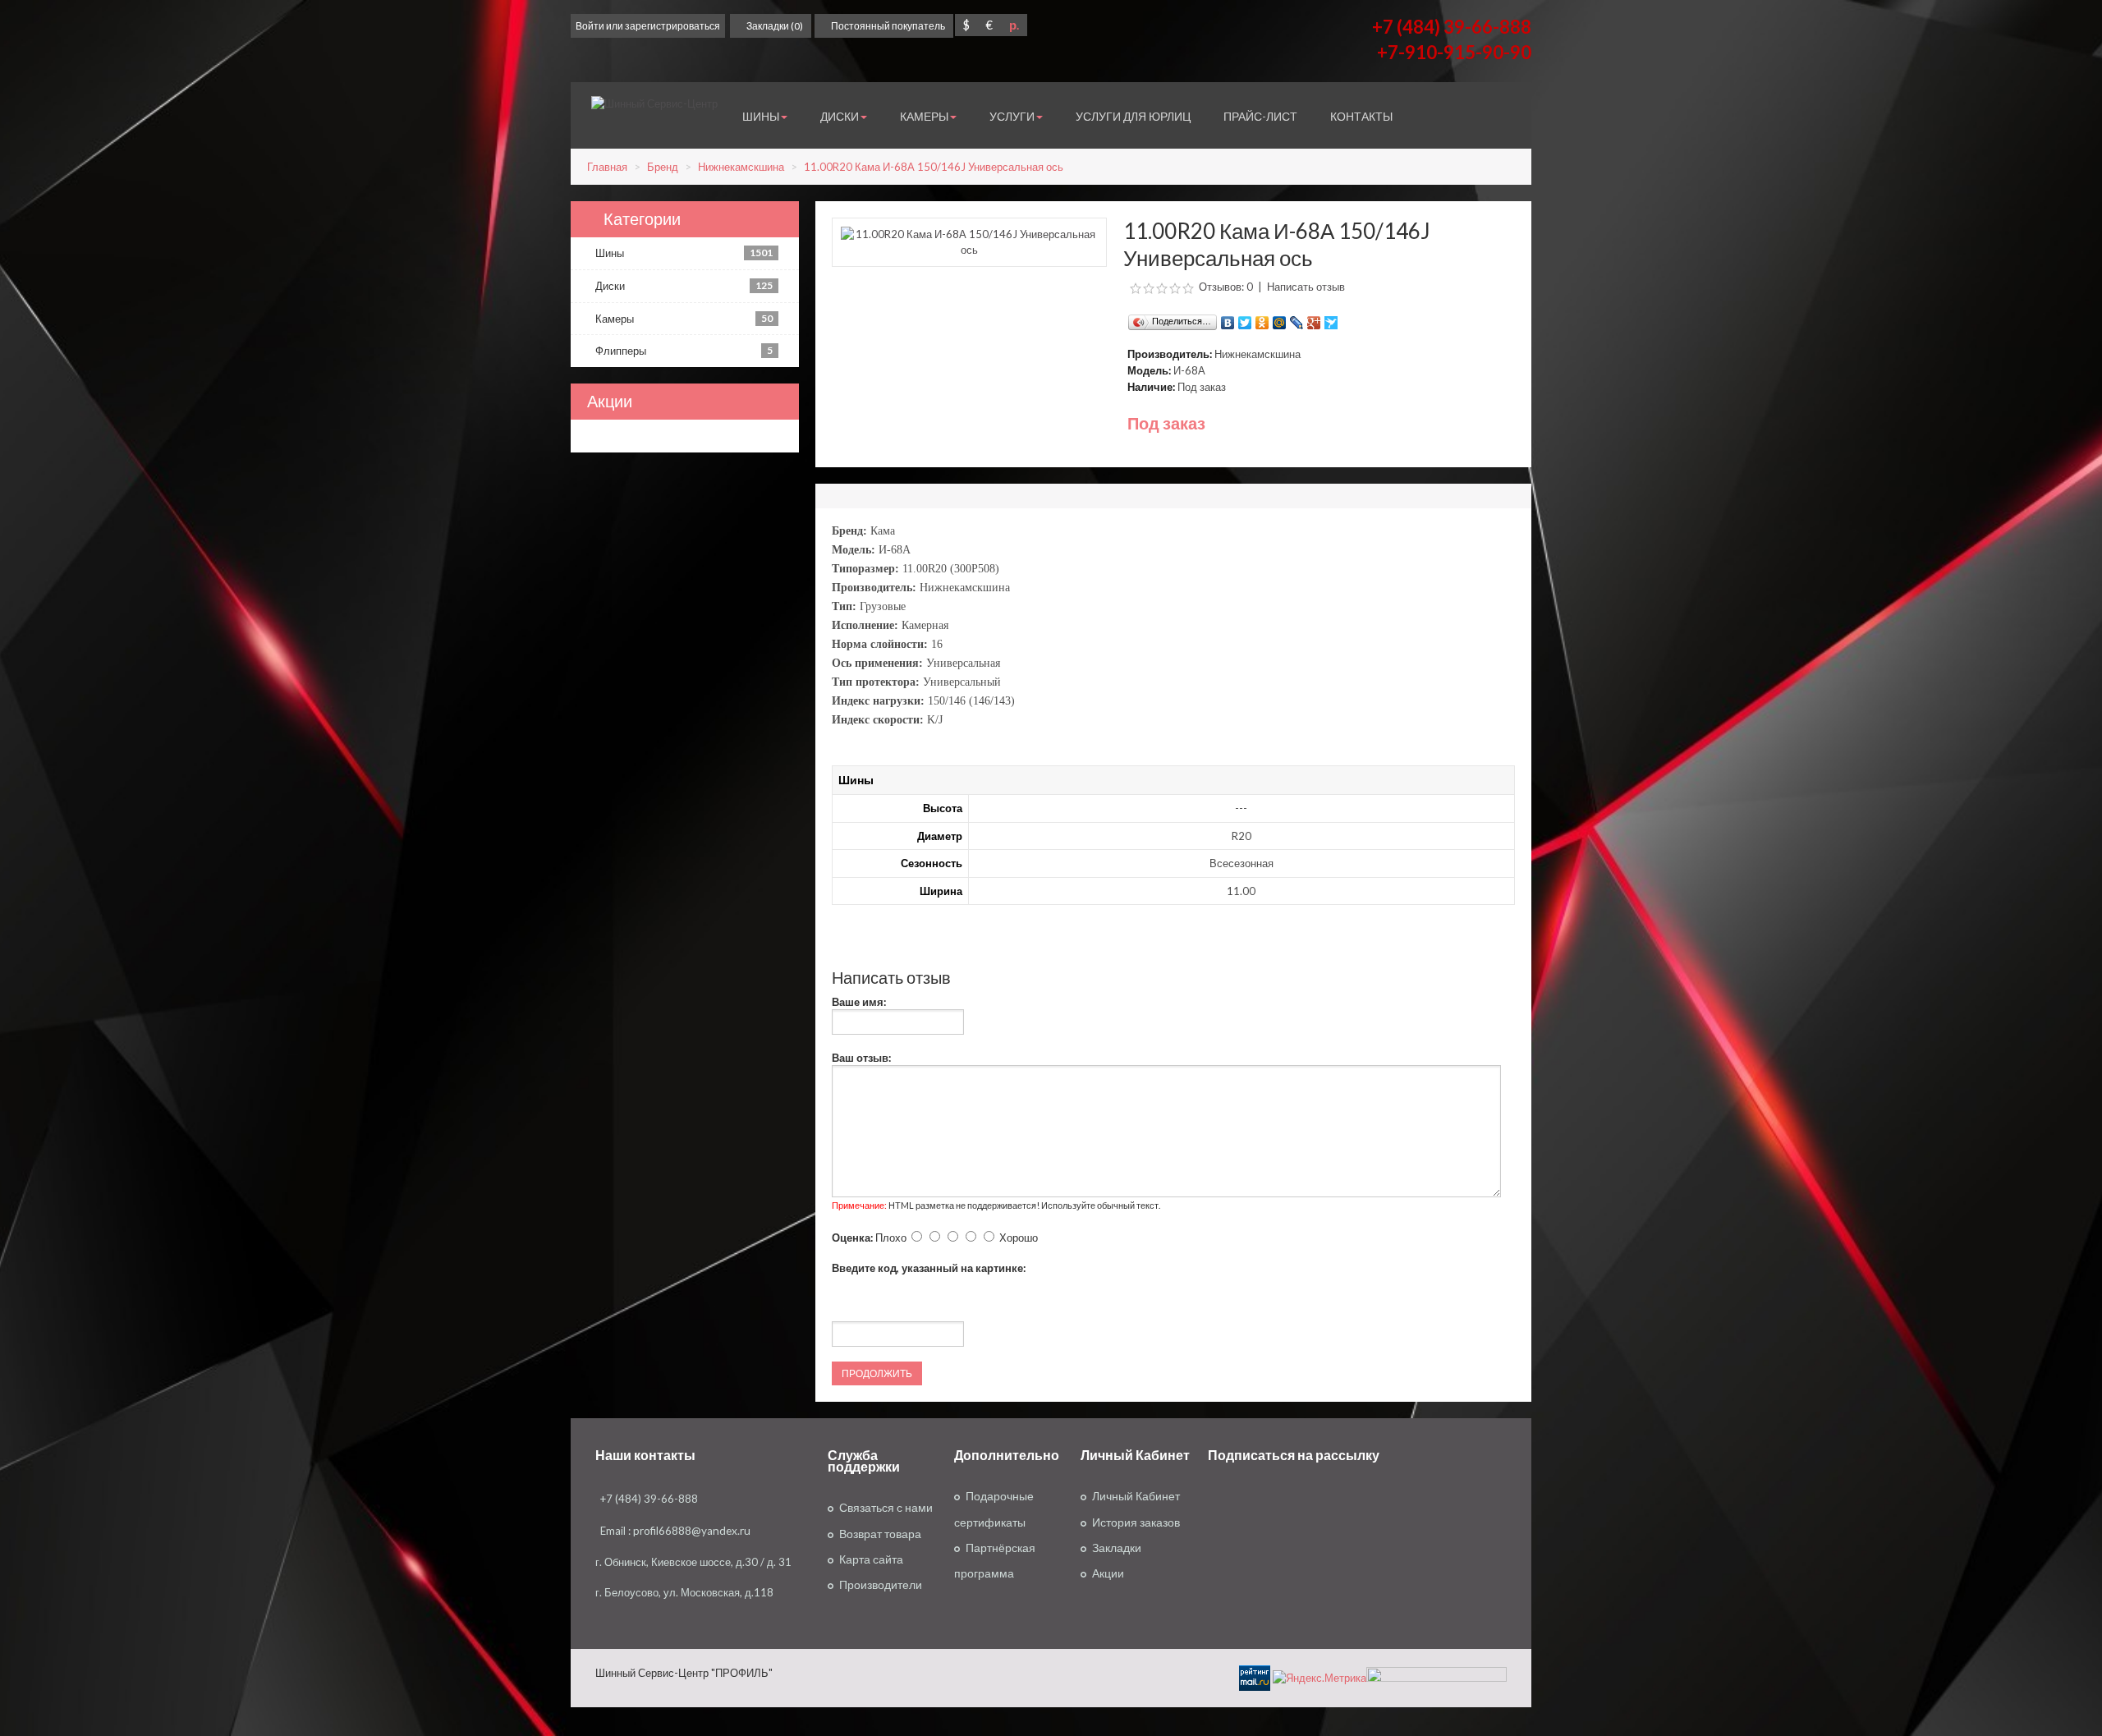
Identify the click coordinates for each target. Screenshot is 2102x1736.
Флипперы (684, 351)
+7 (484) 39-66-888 (1452, 27)
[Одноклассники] (1262, 319)
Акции (1108, 1573)
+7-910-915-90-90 (1454, 52)
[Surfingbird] (1331, 319)
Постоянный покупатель (888, 26)
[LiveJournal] (1297, 319)
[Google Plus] (1314, 319)
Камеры (684, 319)
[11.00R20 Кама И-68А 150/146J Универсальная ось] (969, 241)
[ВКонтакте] (1228, 319)
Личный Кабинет (1136, 1496)
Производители (881, 1585)
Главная (607, 167)
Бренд (663, 167)
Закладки (1117, 1548)
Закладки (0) (775, 26)
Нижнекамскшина (741, 167)
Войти (590, 26)
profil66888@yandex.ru (692, 1531)
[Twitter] (1245, 319)
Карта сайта (871, 1559)
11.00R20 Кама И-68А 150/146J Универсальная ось (934, 167)
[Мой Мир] (1280, 319)
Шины (684, 253)
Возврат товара (880, 1534)
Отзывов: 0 (1226, 287)
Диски (684, 286)
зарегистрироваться (672, 26)
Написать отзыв (1306, 287)
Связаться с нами (886, 1508)
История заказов (1136, 1522)
